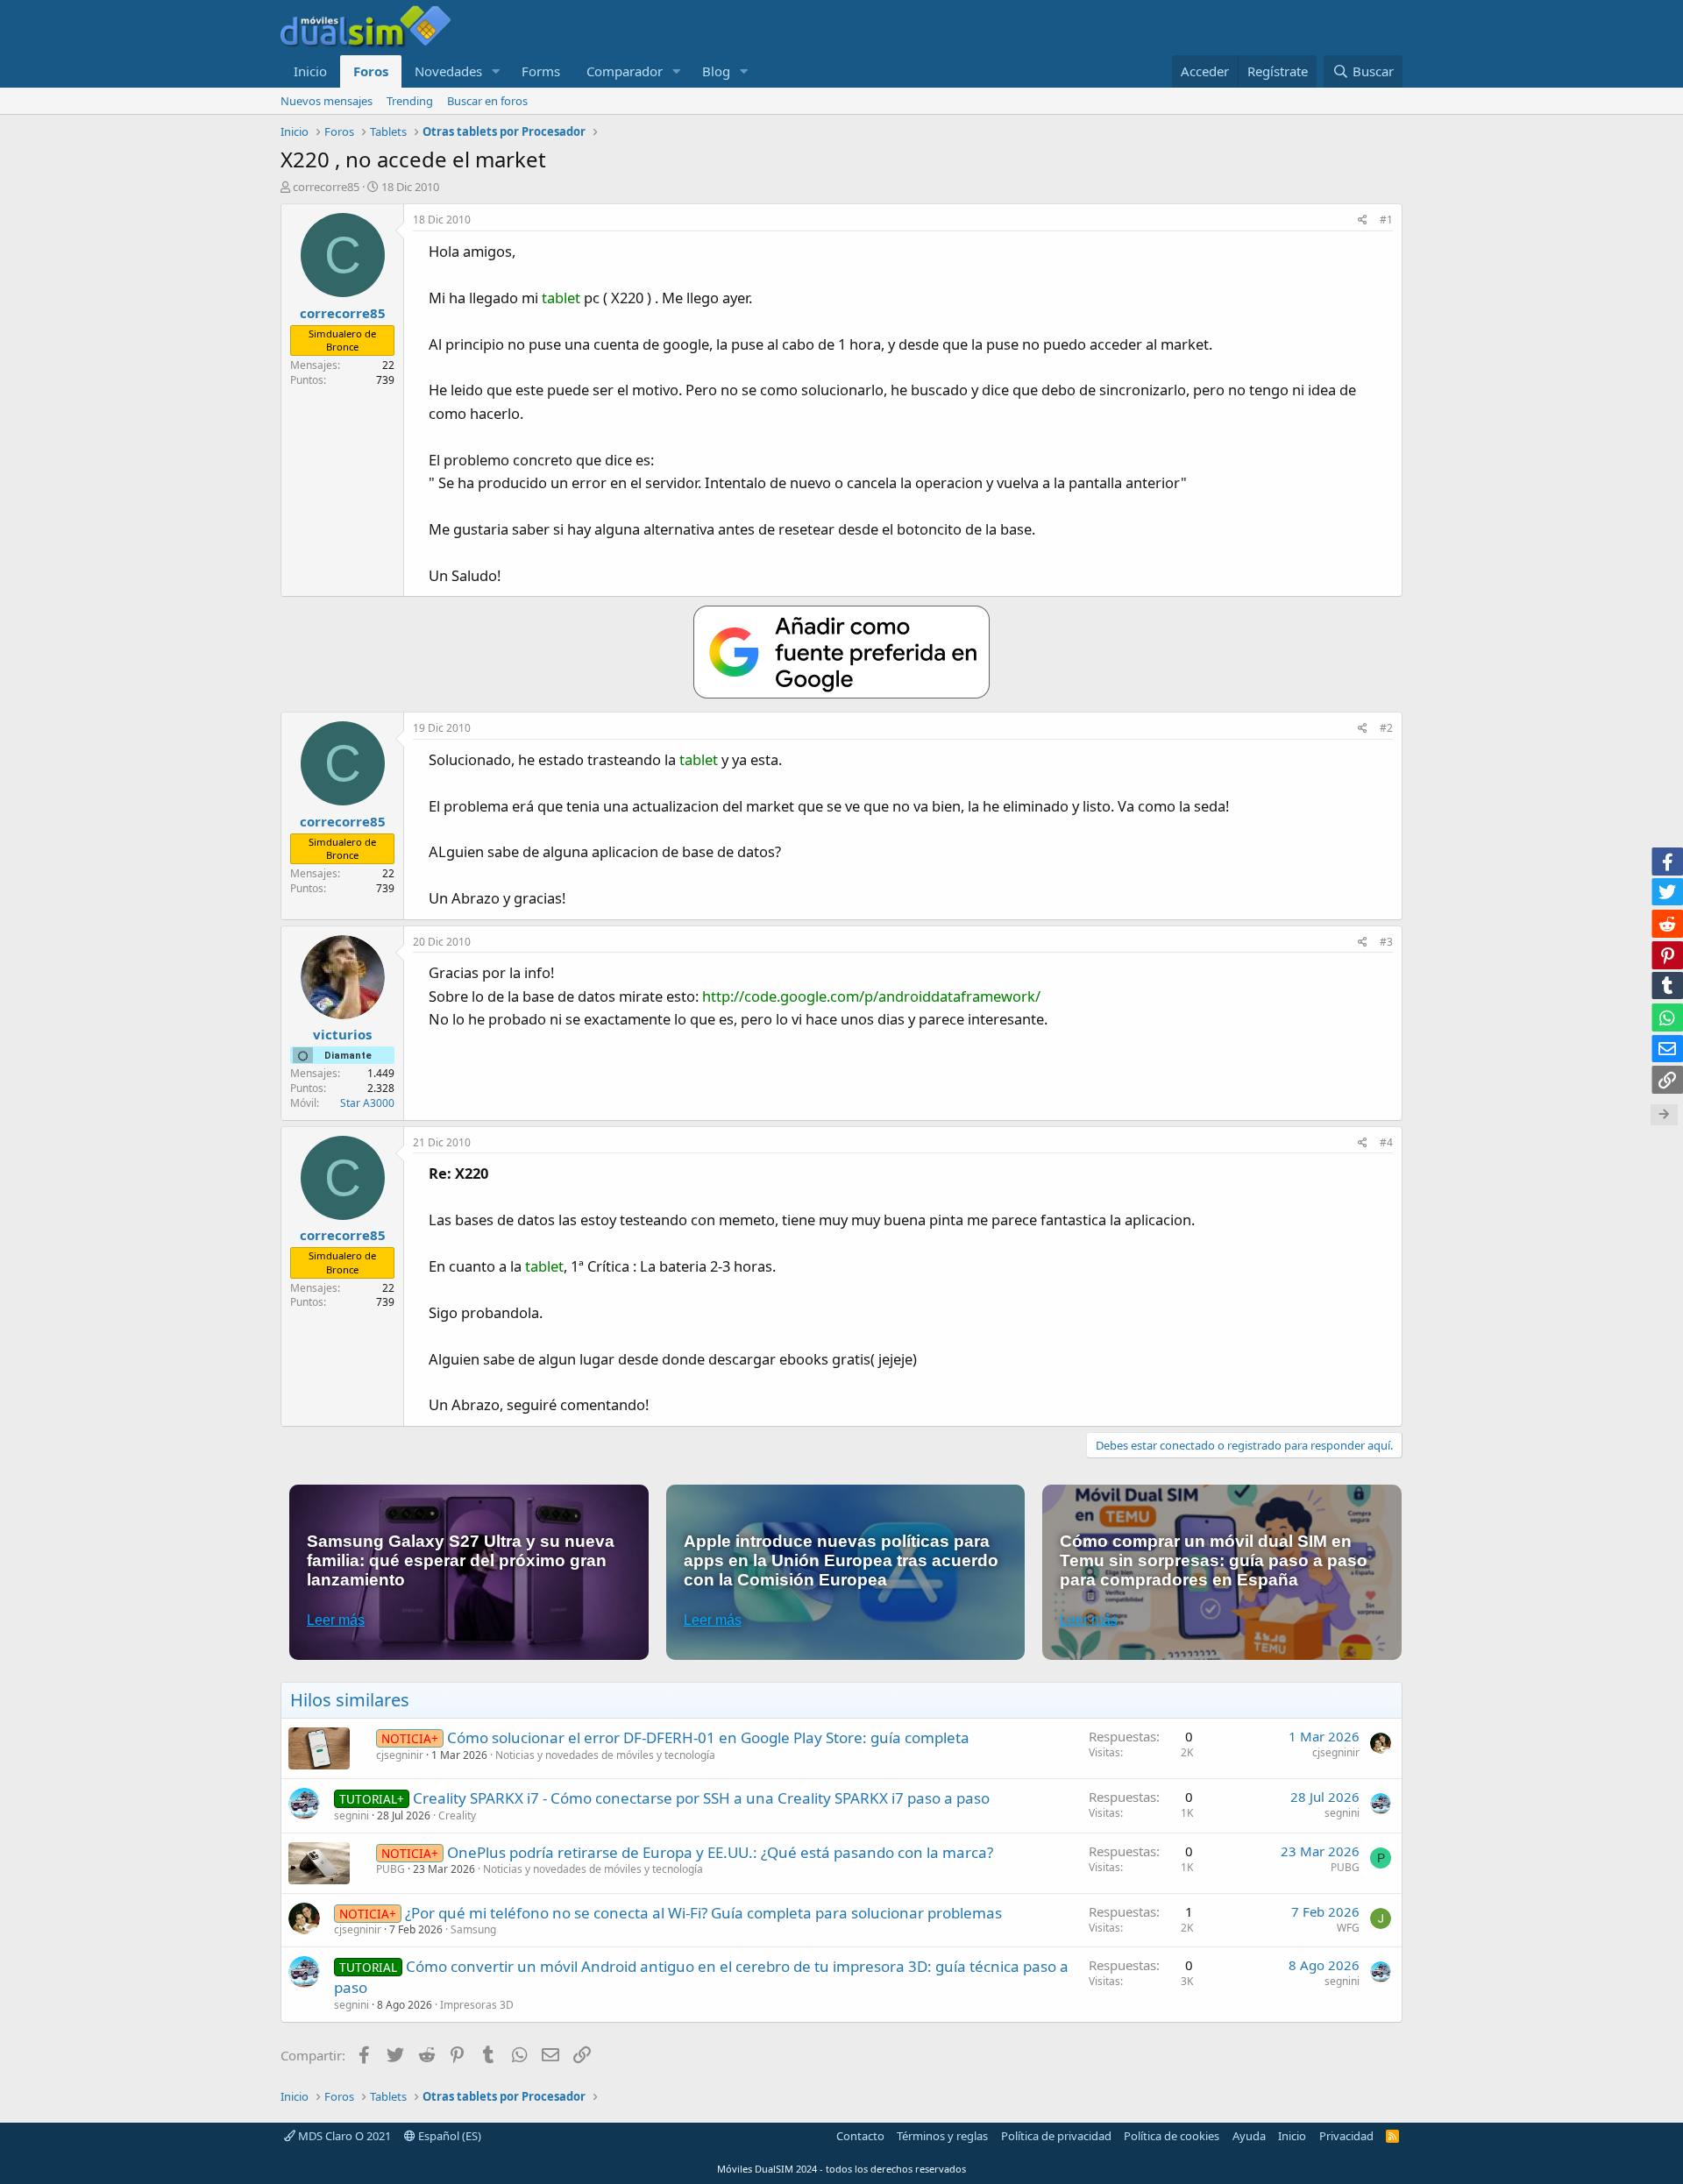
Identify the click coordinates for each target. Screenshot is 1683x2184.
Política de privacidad (1056, 2136)
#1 (1386, 220)
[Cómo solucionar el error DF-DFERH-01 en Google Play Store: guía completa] (319, 1748)
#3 (1386, 942)
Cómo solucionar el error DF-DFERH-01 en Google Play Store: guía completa (708, 1737)
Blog (716, 71)
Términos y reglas (942, 2136)
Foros (371, 71)
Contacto (860, 2136)
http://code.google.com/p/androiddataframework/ (871, 996)
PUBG (391, 1869)
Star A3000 (367, 1103)
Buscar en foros (487, 101)
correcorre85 (326, 187)
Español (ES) (448, 2136)
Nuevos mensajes (327, 101)
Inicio (310, 71)
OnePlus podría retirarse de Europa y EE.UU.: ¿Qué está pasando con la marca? (720, 1852)
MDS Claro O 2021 (343, 2136)
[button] (496, 71)
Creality (457, 1815)
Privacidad (1346, 2136)
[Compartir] (1363, 220)
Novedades (448, 71)
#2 (1386, 728)
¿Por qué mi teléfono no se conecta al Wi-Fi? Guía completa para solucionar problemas (703, 1913)
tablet (561, 298)
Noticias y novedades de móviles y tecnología (605, 1755)
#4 (1386, 1142)
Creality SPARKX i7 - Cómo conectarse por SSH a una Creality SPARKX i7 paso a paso (701, 1798)
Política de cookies (1172, 2136)
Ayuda (1249, 2136)
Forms (541, 71)
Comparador (625, 71)
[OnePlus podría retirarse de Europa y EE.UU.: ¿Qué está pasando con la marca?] (319, 1863)
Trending (410, 101)
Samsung (473, 1929)
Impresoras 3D (477, 2005)
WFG (1348, 1928)
